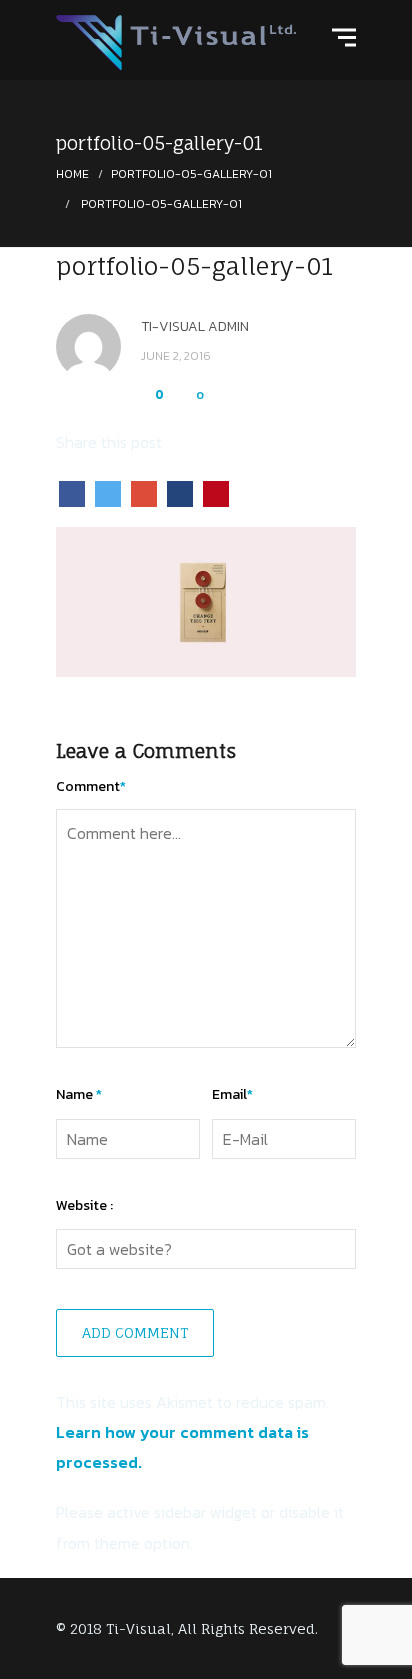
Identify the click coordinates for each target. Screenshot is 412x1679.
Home (72, 174)
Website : (84, 1205)
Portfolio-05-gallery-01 (191, 174)
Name (79, 1094)
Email (232, 1094)
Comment (91, 786)
